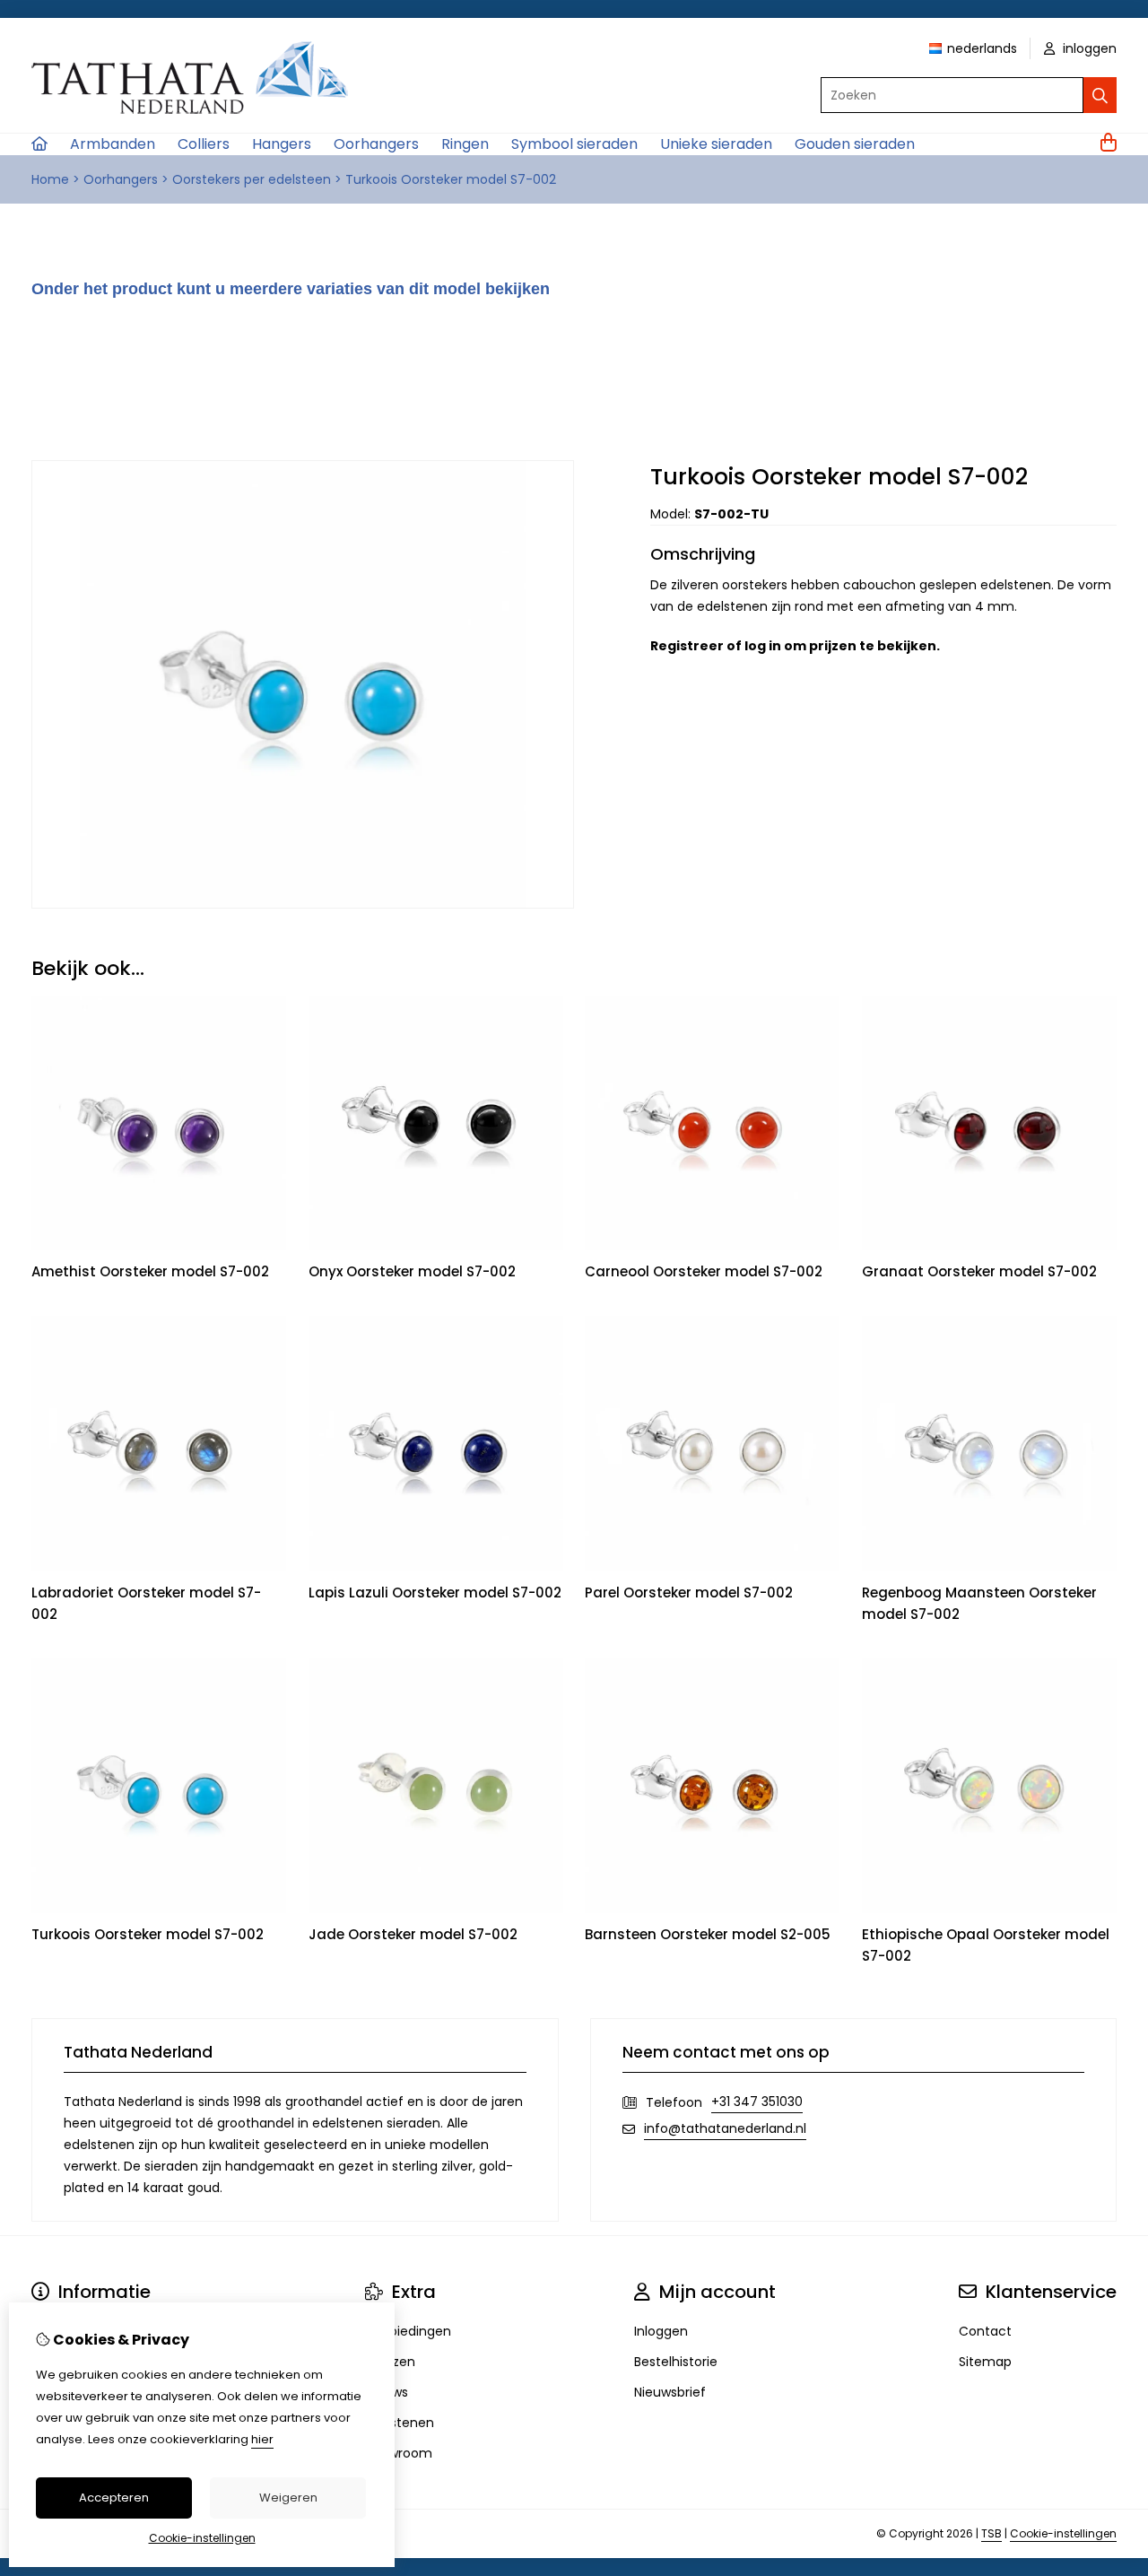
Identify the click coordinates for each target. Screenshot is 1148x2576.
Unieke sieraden (716, 144)
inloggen (1088, 48)
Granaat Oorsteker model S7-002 (979, 1271)
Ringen (465, 144)
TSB (991, 2533)
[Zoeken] (1100, 95)
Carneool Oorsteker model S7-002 (704, 1271)
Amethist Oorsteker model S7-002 (150, 1271)
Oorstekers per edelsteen (252, 179)
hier (262, 2439)
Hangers (282, 144)
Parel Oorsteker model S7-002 (689, 1593)
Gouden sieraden (855, 144)
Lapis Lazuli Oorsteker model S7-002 (435, 1593)
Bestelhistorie (676, 2362)
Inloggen (661, 2331)
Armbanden (113, 144)
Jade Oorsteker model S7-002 (413, 1934)
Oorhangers (376, 144)
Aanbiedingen (408, 2331)
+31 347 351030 (757, 2102)
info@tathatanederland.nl (725, 2128)
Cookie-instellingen (1063, 2533)
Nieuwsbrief (670, 2392)
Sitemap (985, 2362)
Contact (985, 2331)
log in (763, 646)
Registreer (687, 646)
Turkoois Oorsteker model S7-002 (451, 179)
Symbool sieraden (574, 144)
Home (50, 179)
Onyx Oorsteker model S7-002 (412, 1271)
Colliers (204, 144)
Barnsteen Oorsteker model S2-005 (708, 1934)
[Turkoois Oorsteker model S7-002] (303, 904)
